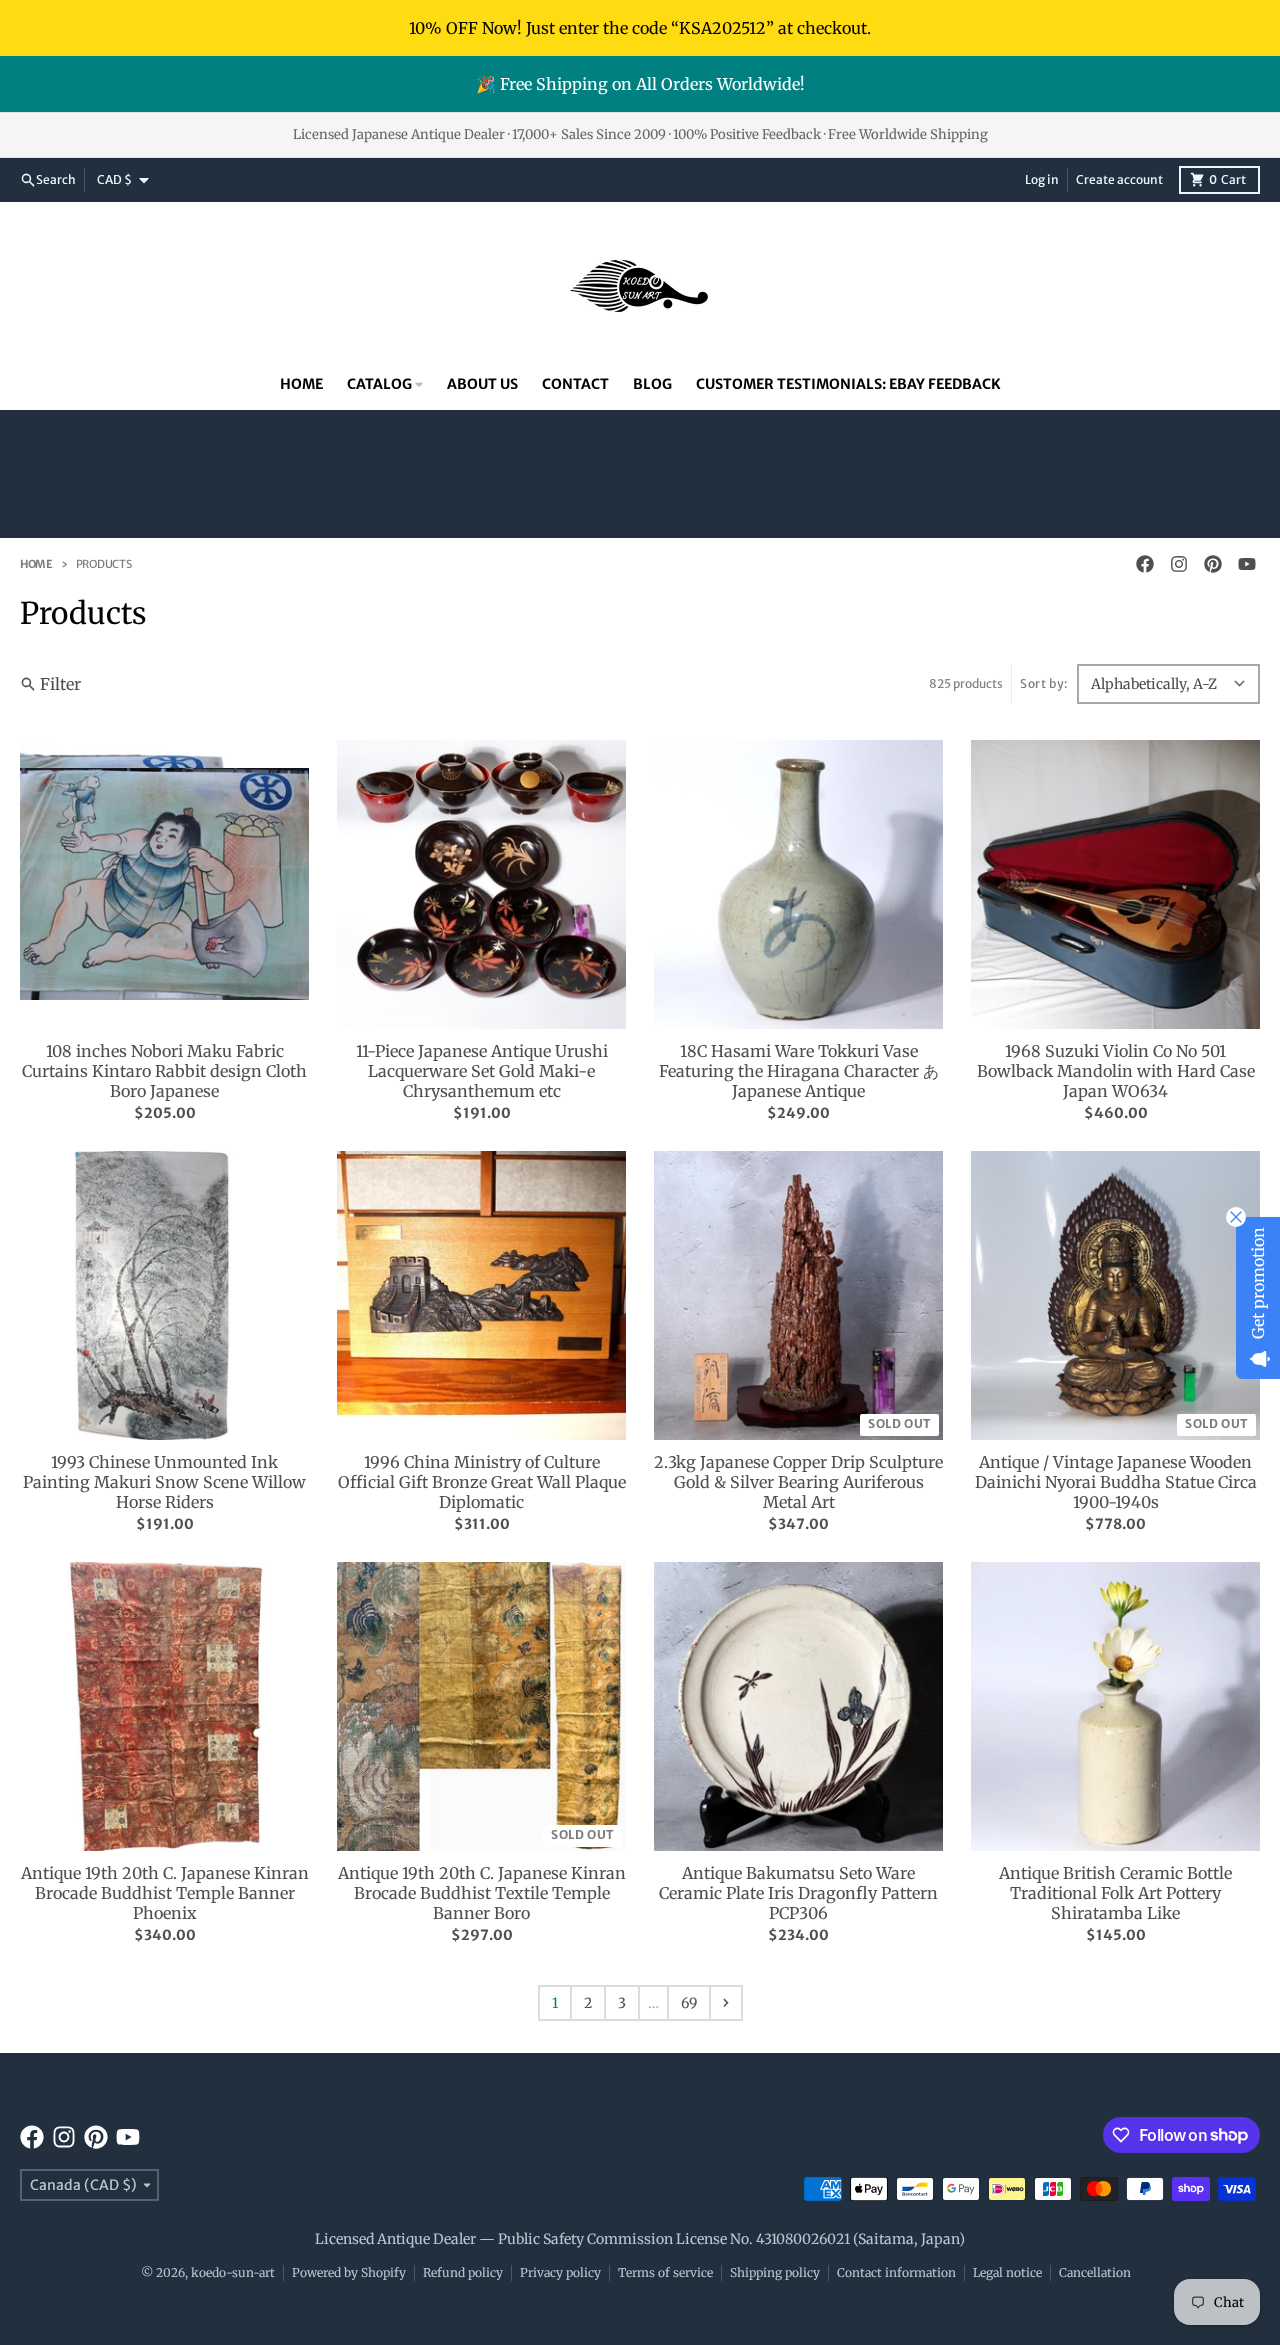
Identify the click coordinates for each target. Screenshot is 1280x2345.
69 (689, 2003)
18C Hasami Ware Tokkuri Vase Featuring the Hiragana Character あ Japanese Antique (799, 1071)
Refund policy (463, 2272)
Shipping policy (775, 2272)
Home (36, 564)
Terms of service (665, 2272)
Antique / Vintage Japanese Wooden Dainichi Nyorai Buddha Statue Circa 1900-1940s (1116, 1482)
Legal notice (1007, 2272)
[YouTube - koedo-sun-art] (1247, 564)
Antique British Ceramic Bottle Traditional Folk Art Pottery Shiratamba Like (1115, 1893)
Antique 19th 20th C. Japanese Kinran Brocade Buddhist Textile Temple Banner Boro (482, 1893)
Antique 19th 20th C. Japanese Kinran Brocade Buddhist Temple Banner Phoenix (165, 1893)
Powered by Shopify (349, 2272)
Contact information (896, 2272)
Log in (1042, 179)
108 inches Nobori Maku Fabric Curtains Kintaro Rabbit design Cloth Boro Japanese (164, 1071)
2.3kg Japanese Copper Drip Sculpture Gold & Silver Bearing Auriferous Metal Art (798, 1482)
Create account (1119, 179)
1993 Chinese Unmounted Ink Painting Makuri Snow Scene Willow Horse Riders (164, 1482)
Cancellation (1095, 2272)
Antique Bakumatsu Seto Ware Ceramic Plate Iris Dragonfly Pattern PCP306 (798, 1893)
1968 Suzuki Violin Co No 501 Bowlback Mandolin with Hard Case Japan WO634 (1116, 1071)
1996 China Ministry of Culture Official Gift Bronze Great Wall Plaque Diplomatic (482, 1482)
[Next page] (726, 2003)
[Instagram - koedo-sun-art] (1179, 564)
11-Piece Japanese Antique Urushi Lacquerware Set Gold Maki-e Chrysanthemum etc (482, 1071)
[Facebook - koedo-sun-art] (1145, 564)
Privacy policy (560, 2272)
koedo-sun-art (233, 2272)
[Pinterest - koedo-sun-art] (1213, 564)
